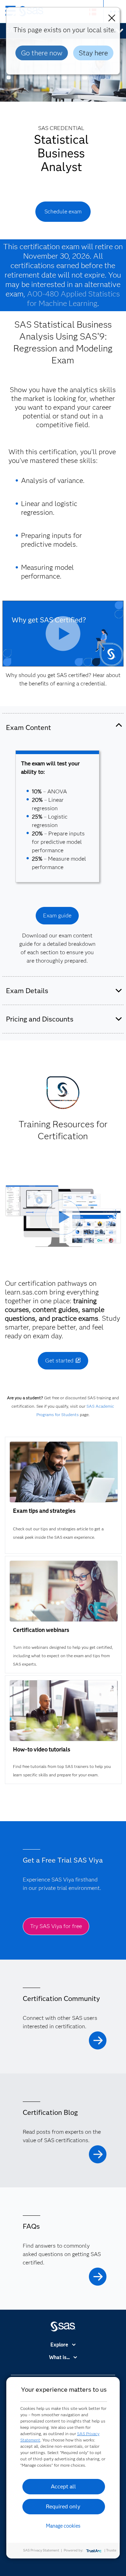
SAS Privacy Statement (41, 2550)
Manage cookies (63, 2526)
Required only (63, 2506)
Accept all (63, 2486)
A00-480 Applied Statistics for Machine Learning (74, 299)
